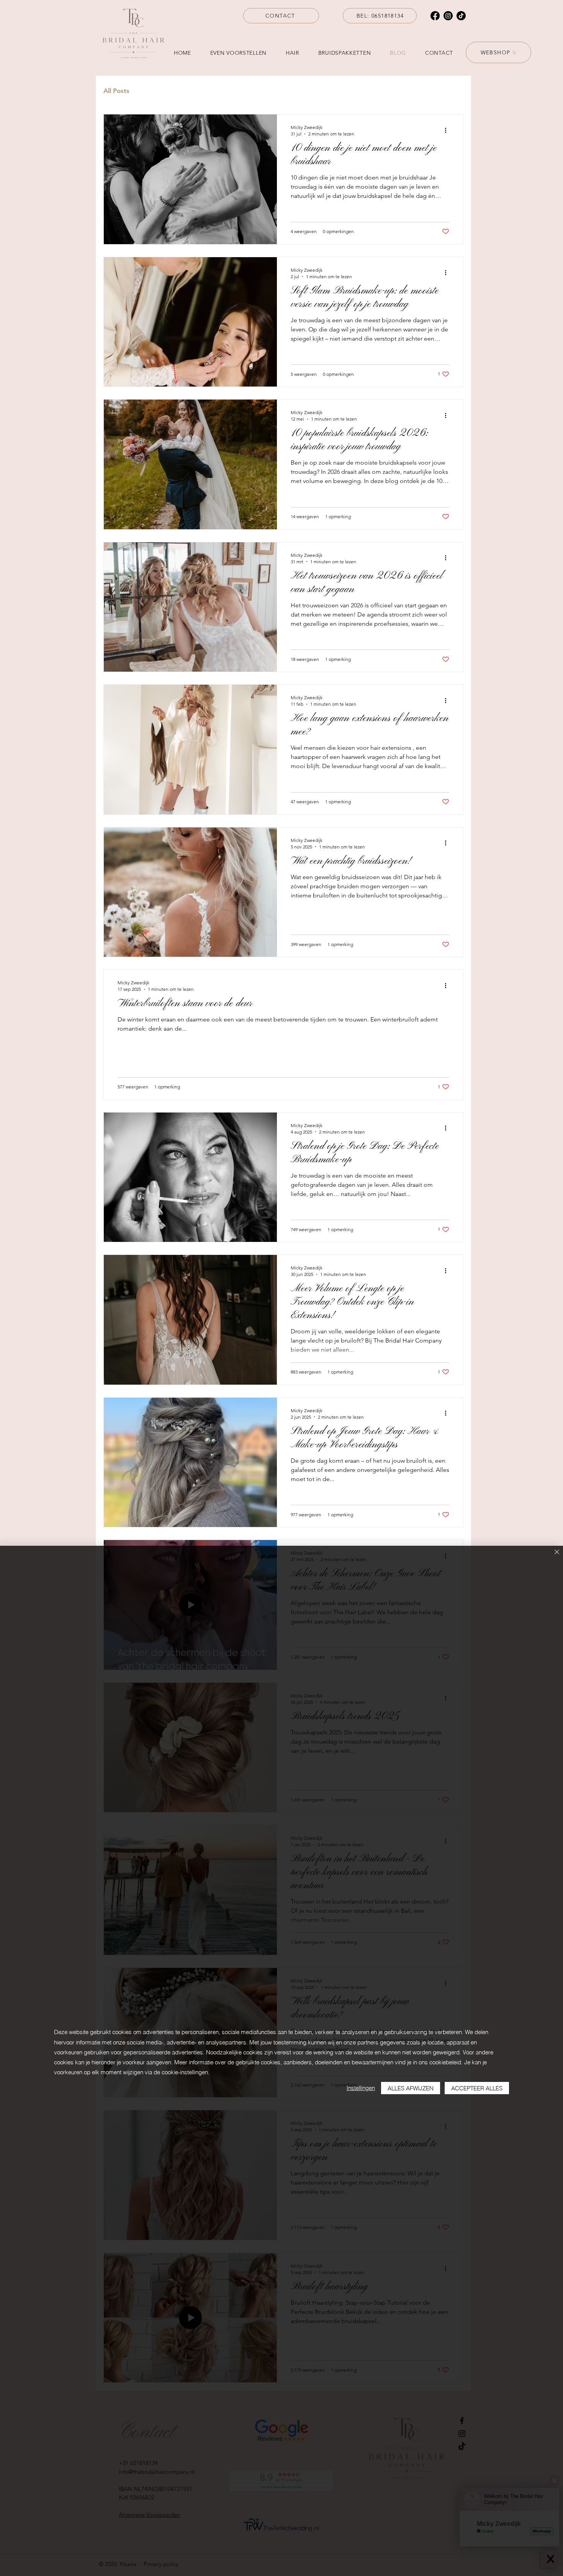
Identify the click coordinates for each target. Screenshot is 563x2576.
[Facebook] (435, 16)
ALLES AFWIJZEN (411, 2088)
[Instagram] (448, 16)
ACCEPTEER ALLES (477, 2088)
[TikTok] (461, 16)
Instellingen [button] (361, 2088)
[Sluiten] (557, 1552)
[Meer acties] (448, 130)
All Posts (116, 91)
